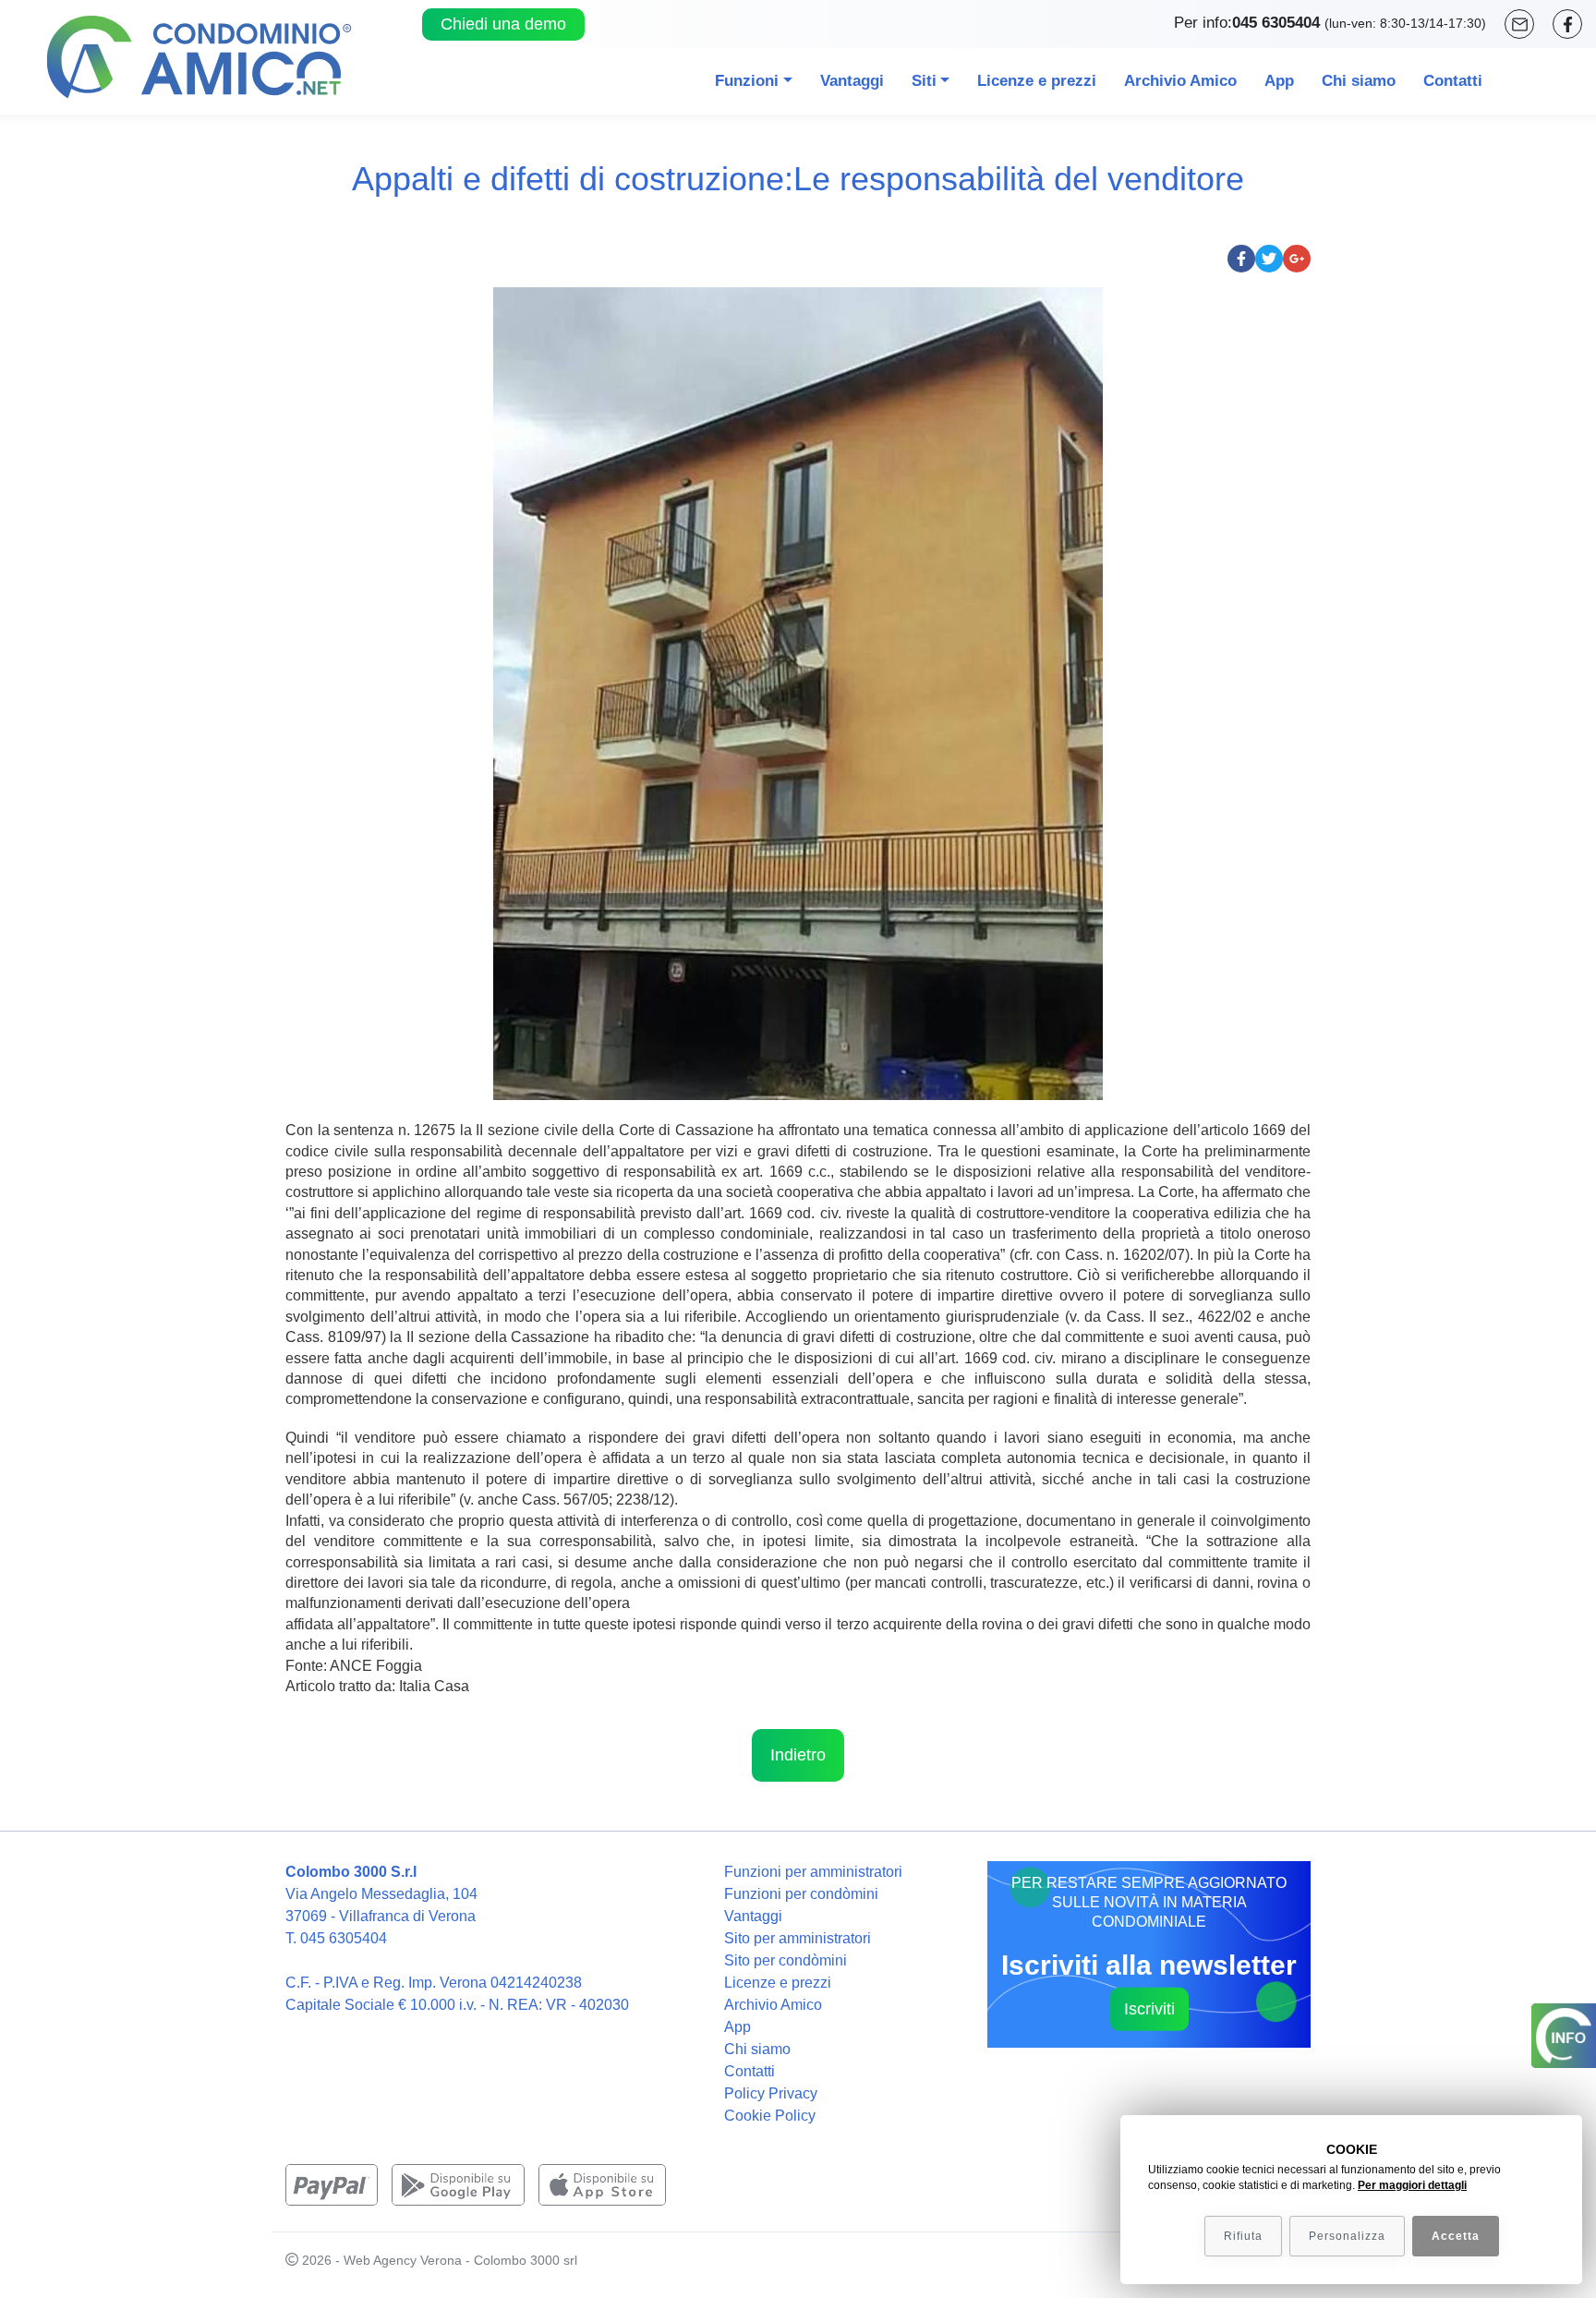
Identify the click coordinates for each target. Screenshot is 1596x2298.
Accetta (1456, 2236)
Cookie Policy (770, 2116)
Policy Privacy (771, 2093)
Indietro (798, 1755)
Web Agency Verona (403, 2260)
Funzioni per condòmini (801, 1894)
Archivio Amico (1180, 81)
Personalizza (1347, 2236)
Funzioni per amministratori (813, 1872)
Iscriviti (1149, 2008)
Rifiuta (1243, 2236)
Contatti (1453, 81)
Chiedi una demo (503, 24)
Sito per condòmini (786, 1960)
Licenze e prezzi (1037, 81)
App (1279, 81)
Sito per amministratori (798, 1938)
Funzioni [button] (747, 81)
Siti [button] (924, 81)
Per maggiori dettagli (1412, 2185)
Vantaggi (852, 81)
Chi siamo (1359, 81)
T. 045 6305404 (336, 1938)
